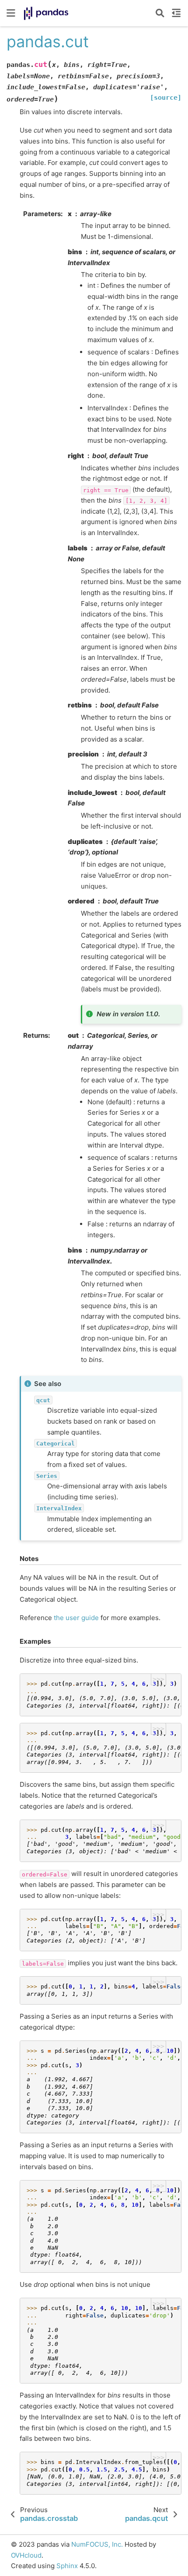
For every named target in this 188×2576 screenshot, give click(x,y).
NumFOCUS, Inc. (97, 2544)
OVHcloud (26, 2555)
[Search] (160, 13)
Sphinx (67, 2566)
